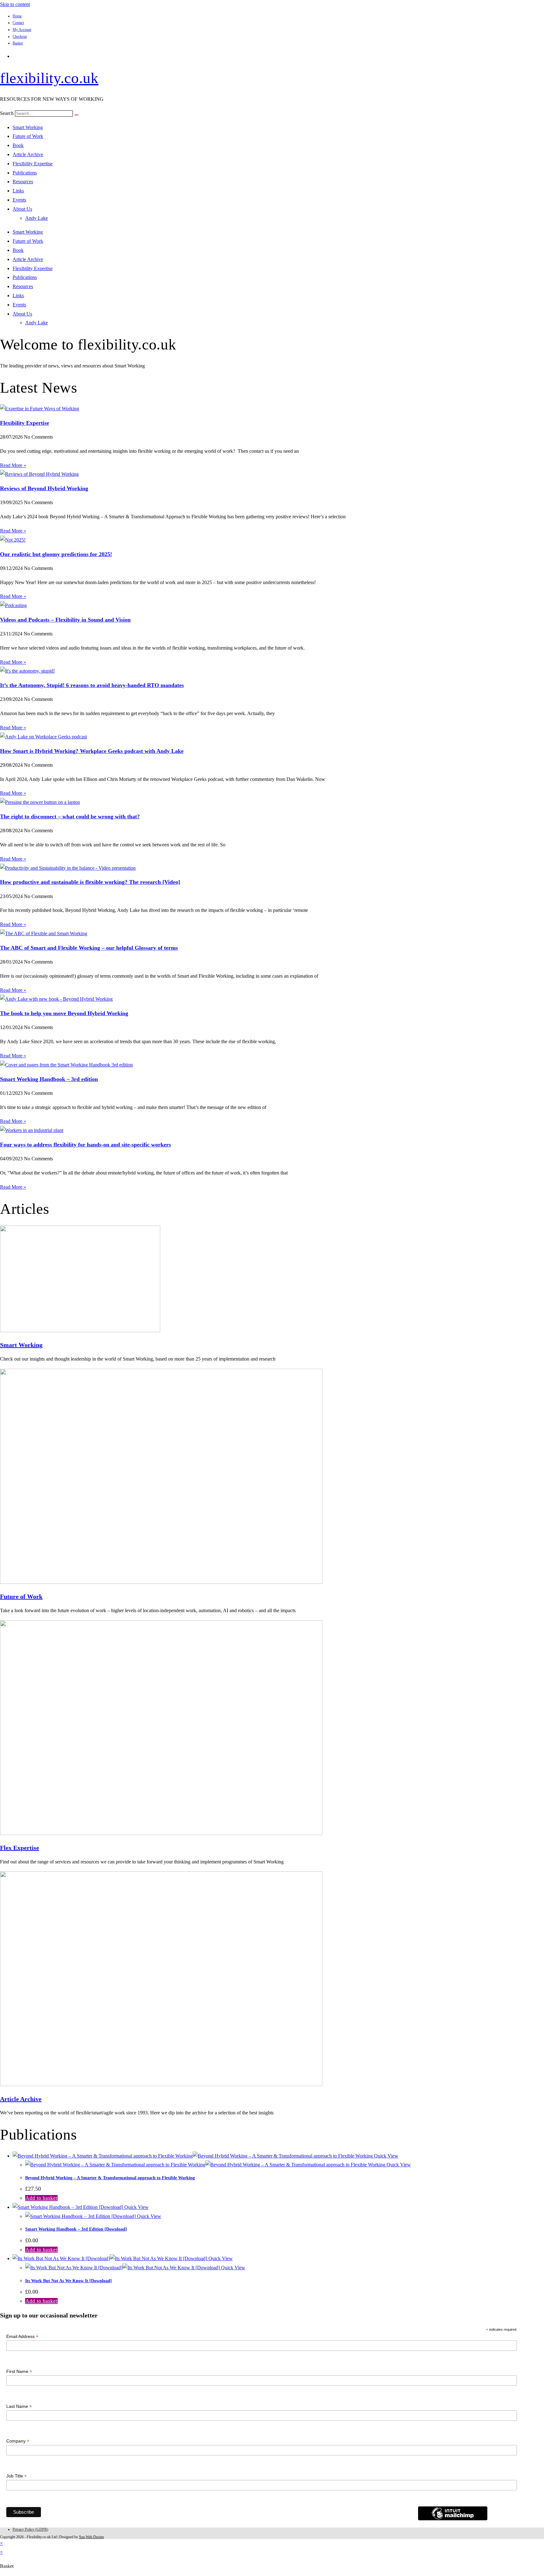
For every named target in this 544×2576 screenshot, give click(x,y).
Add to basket (41, 2198)
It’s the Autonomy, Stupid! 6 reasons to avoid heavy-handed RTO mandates (92, 685)
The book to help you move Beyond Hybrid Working (64, 1013)
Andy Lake (37, 218)
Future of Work (28, 136)
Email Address (22, 2337)
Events (19, 200)
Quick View (385, 2156)
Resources (23, 182)
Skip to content (15, 4)
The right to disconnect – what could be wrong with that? (70, 816)
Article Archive (28, 154)
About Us (22, 209)
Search (7, 113)
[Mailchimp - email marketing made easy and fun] (453, 2519)
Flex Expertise (20, 1848)
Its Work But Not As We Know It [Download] (68, 2281)
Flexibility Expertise (33, 164)
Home (17, 16)
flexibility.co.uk (49, 78)
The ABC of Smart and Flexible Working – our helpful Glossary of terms (89, 948)
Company (18, 2441)
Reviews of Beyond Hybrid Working (44, 488)
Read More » (13, 465)
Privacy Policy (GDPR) (30, 2529)
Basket (18, 43)
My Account (22, 30)
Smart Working (28, 127)
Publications (25, 173)
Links (18, 191)
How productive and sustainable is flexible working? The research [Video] (90, 882)
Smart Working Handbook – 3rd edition (49, 1079)
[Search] (76, 115)
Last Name (19, 2406)
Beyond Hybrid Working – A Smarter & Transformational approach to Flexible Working (110, 2178)
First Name (19, 2371)
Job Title (17, 2476)
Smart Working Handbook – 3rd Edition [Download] (76, 2229)
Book (18, 145)
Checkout (20, 37)
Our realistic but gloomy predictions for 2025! (56, 554)
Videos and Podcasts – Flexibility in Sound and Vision (65, 620)
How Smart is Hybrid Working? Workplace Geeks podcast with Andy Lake (92, 751)
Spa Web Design (91, 2537)
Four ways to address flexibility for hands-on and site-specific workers (85, 1145)
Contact (18, 23)
